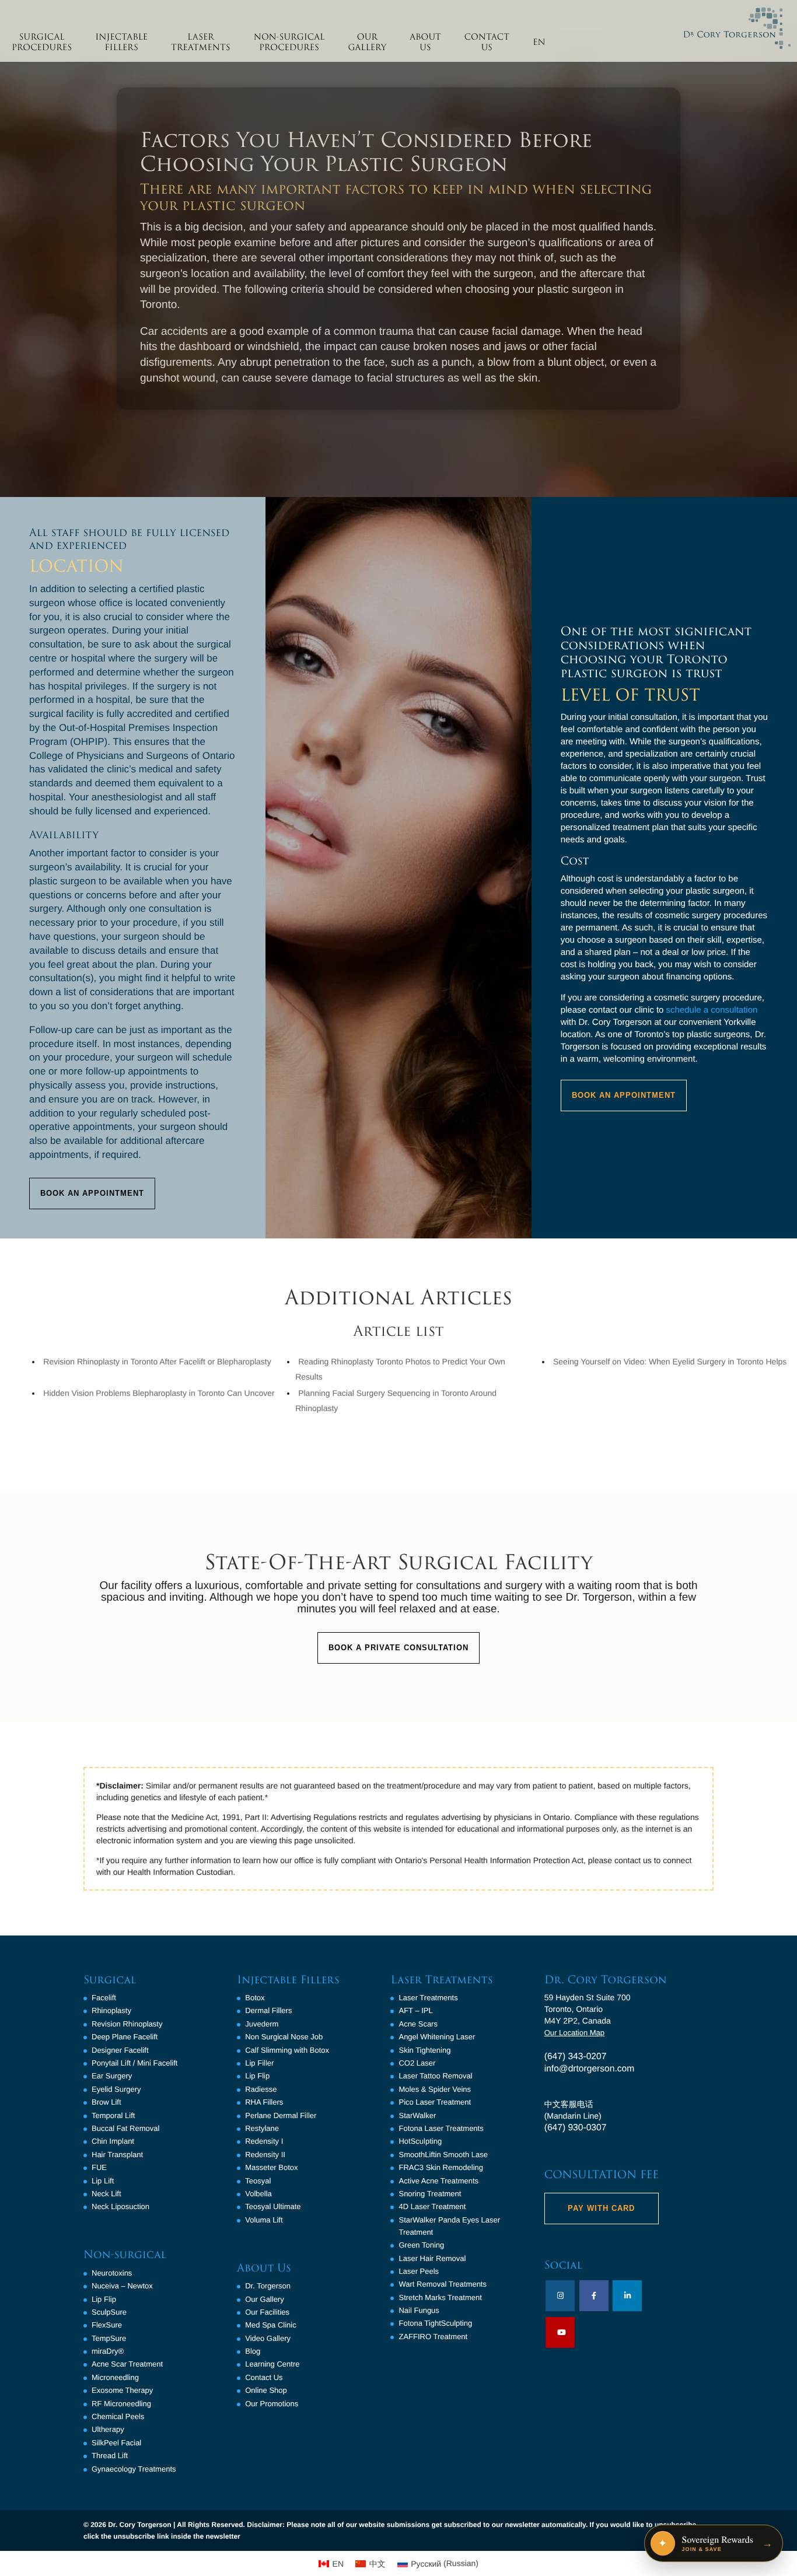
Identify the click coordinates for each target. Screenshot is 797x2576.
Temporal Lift (113, 2115)
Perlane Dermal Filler (281, 2115)
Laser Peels (419, 2271)
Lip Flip (104, 2299)
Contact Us (264, 2377)
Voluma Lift (264, 2220)
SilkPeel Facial (116, 2443)
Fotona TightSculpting (435, 2323)
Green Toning (421, 2245)
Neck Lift (106, 2194)
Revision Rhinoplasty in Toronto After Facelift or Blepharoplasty (157, 1361)
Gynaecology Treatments (134, 2469)
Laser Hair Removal (432, 2258)
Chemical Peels (118, 2416)
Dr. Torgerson (268, 2286)
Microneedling (115, 2377)
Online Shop (266, 2390)
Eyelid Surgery (116, 2089)
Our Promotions (272, 2404)
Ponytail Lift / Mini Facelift (134, 2063)
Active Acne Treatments (438, 2181)
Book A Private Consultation (398, 1648)
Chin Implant (113, 2141)
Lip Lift (103, 2181)
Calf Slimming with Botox (287, 2050)
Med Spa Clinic (270, 2325)
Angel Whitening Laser (437, 2037)
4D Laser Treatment (432, 2206)
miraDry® (108, 2351)
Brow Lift (106, 2102)
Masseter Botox (271, 2167)
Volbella (258, 2194)
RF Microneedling (121, 2404)
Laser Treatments (428, 1998)
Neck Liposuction (120, 2206)
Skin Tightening (424, 2050)
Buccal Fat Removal (125, 2128)
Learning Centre (272, 2364)
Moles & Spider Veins (435, 2089)
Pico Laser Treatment (435, 2102)
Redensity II (265, 2155)
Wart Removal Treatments (443, 2284)
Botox (255, 1998)
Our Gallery (264, 2299)
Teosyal (258, 2181)
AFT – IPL (415, 2010)
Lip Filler (259, 2063)
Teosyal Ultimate (273, 2206)
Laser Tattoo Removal (435, 2076)
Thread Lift (110, 2456)
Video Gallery (268, 2338)
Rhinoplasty (111, 2010)
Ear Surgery (112, 2076)
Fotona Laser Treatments (441, 2128)
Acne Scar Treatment (127, 2364)
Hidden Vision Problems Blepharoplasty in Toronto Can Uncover (159, 1393)
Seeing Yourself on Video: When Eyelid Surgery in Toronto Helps (670, 1361)
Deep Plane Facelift (125, 2037)
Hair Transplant (117, 2155)
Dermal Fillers (268, 2010)
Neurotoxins (112, 2273)
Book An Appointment (92, 1193)
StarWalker (417, 2115)
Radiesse (261, 2089)
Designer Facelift (120, 2050)
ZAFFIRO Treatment (433, 2337)
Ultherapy (108, 2429)
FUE (99, 2167)
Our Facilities (267, 2312)
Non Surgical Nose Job (284, 2037)
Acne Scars (418, 2024)
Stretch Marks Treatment (440, 2297)
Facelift (104, 1998)
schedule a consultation (712, 1010)
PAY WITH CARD (601, 2208)
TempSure (109, 2338)
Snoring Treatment (430, 2194)
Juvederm (262, 2024)
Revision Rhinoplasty (127, 2024)
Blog (253, 2351)
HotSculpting (420, 2141)
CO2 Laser (417, 2063)
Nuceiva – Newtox (122, 2286)
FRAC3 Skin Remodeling (441, 2167)
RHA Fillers (264, 2102)
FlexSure (107, 2325)
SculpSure (109, 2312)
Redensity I (264, 2141)
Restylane (262, 2128)
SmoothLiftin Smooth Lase (443, 2155)
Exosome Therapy (122, 2390)
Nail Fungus (419, 2310)
